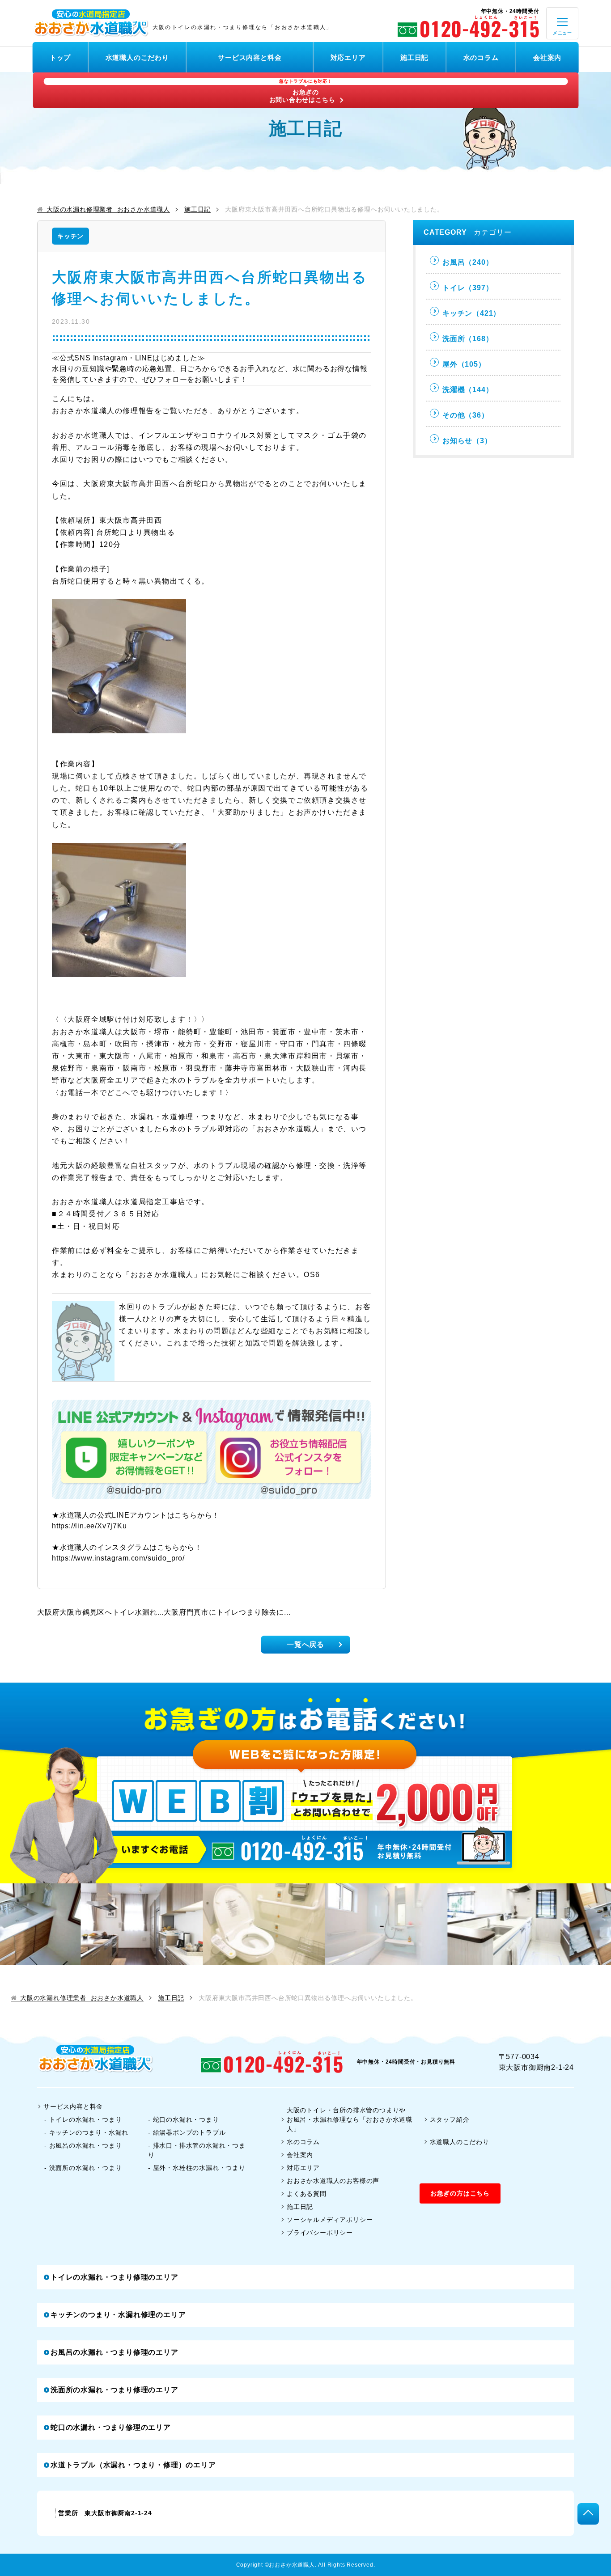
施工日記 (414, 57)
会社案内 (547, 57)
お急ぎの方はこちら (460, 2193)
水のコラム (481, 57)
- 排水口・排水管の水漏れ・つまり (197, 2150)
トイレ (468, 288)
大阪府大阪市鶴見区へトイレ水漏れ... (100, 1612)
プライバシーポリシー (320, 2233)
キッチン (70, 236)
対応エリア (348, 57)
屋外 (464, 364)
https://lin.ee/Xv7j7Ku (89, 1526)
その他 (466, 415)
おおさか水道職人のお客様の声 (333, 2181)
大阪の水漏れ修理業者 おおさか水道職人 (108, 209)
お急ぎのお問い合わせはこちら (302, 91)
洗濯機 (468, 390)
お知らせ (467, 441)
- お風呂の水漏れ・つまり (83, 2145)
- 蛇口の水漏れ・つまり (184, 2119)
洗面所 (468, 339)
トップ (60, 57)
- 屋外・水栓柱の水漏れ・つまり (197, 2168)
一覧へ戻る (305, 1644)
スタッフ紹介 (450, 2119)
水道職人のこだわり (137, 57)
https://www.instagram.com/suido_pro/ (118, 1558)
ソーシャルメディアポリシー (330, 2220)
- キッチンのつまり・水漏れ (86, 2132)
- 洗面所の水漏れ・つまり (83, 2168)
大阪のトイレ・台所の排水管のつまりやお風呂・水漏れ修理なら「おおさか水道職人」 (350, 2119)
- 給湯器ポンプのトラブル (187, 2132)
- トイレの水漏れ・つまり (83, 2119)
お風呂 (468, 262)
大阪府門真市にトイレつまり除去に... (227, 1612)
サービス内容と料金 (250, 57)
